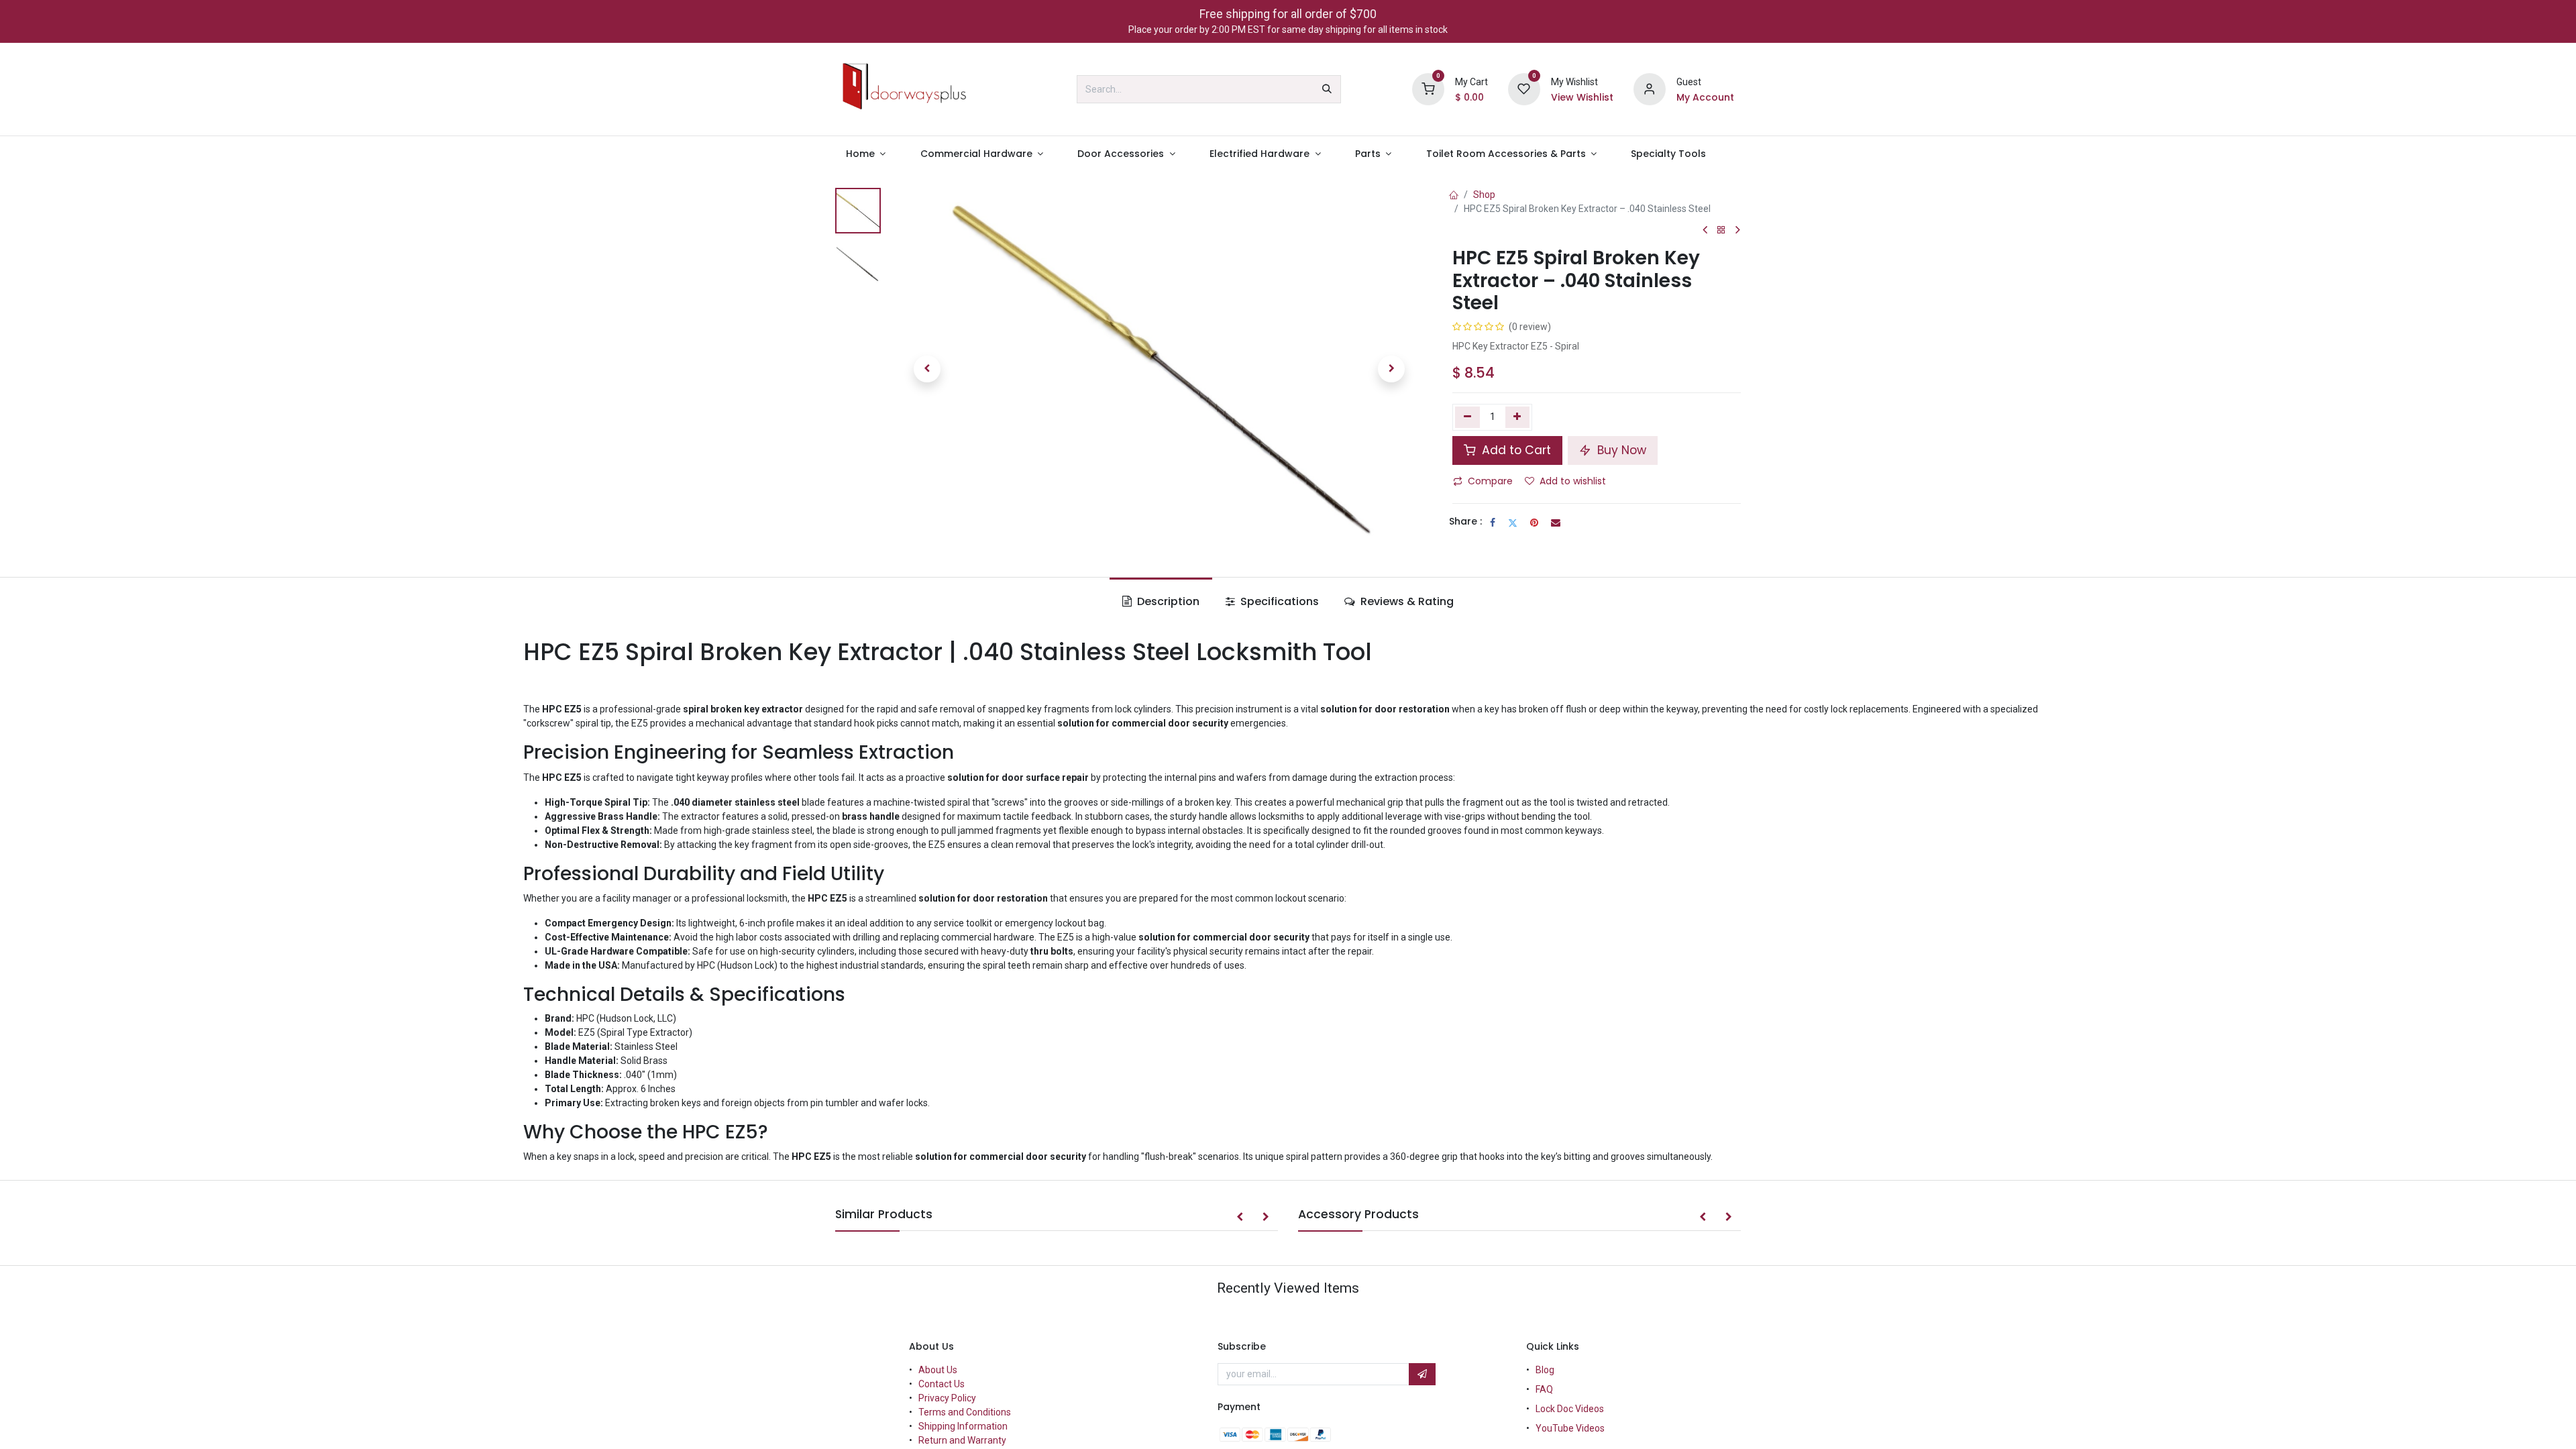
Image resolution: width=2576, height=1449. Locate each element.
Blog (1545, 1370)
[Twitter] (1513, 523)
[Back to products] (1721, 230)
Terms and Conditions (965, 1412)
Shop (1484, 195)
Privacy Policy (947, 1398)
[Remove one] (1467, 417)
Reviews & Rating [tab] (1406, 601)
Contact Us (942, 1384)
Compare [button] (1490, 481)
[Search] (1327, 89)
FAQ (1544, 1389)
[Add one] (1518, 417)
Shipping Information (963, 1426)
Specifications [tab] (1278, 601)
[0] (1428, 89)
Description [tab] (1167, 601)
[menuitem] (866, 154)
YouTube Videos (1570, 1428)
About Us (938, 1370)
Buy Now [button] (1620, 450)
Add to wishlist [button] (1573, 481)
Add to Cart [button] (1515, 450)
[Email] (1556, 523)
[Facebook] (1493, 523)
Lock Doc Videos (1570, 1409)
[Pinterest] (1534, 523)
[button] (927, 369)
